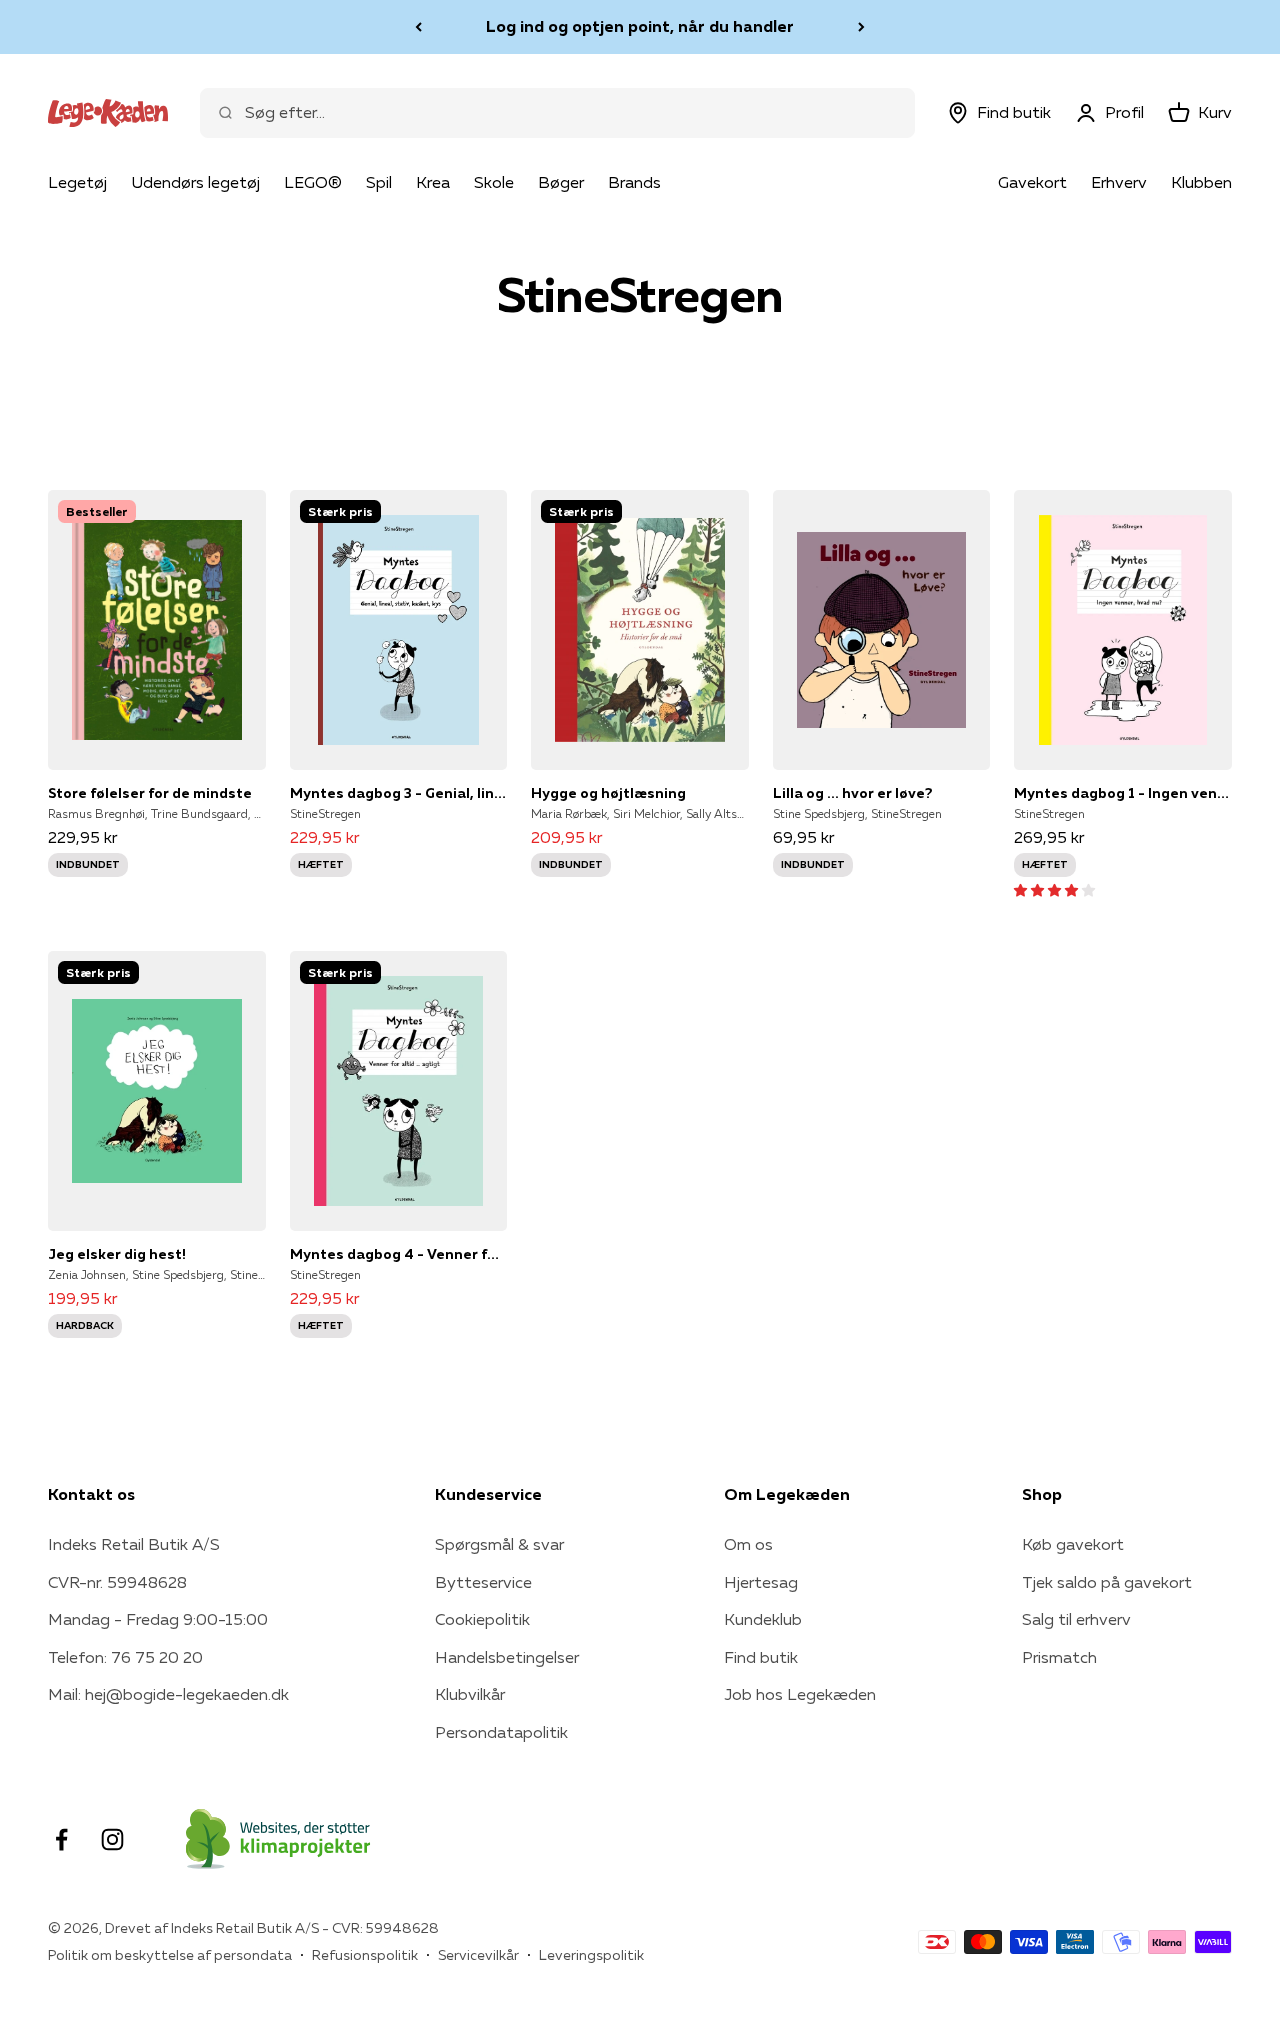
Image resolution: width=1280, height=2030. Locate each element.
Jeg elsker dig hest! (117, 1254)
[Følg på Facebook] (61, 1839)
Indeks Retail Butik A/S (134, 1544)
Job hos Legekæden (800, 1694)
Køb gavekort (1073, 1544)
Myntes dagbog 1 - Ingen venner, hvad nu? (1123, 793)
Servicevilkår (478, 1955)
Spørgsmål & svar (499, 1544)
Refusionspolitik (365, 1955)
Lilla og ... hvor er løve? (853, 793)
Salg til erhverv (1076, 1619)
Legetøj (77, 182)
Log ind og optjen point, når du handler (640, 26)
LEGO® (313, 182)
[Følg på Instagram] (112, 1839)
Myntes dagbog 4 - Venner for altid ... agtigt (399, 1254)
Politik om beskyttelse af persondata (170, 1955)
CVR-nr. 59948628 (117, 1582)
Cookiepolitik (482, 1619)
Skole (494, 182)
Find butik (761, 1657)
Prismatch (1059, 1657)
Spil (379, 182)
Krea (433, 182)
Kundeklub (763, 1619)
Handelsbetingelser (507, 1657)
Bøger (561, 182)
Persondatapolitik (501, 1732)
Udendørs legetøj (195, 182)
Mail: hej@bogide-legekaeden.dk (168, 1694)
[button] (1054, 889)
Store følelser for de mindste (150, 793)
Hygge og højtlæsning (608, 793)
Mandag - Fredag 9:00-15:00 (158, 1619)
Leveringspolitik (591, 1955)
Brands (634, 182)
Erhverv (1119, 182)
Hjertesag (761, 1582)
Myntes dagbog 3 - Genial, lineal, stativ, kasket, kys (399, 793)
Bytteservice (483, 1582)
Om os (748, 1544)
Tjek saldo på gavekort (1107, 1582)
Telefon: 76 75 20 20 (125, 1657)
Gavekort (1032, 182)
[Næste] (861, 27)
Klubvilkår (470, 1694)
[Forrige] (418, 27)
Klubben (1201, 182)
